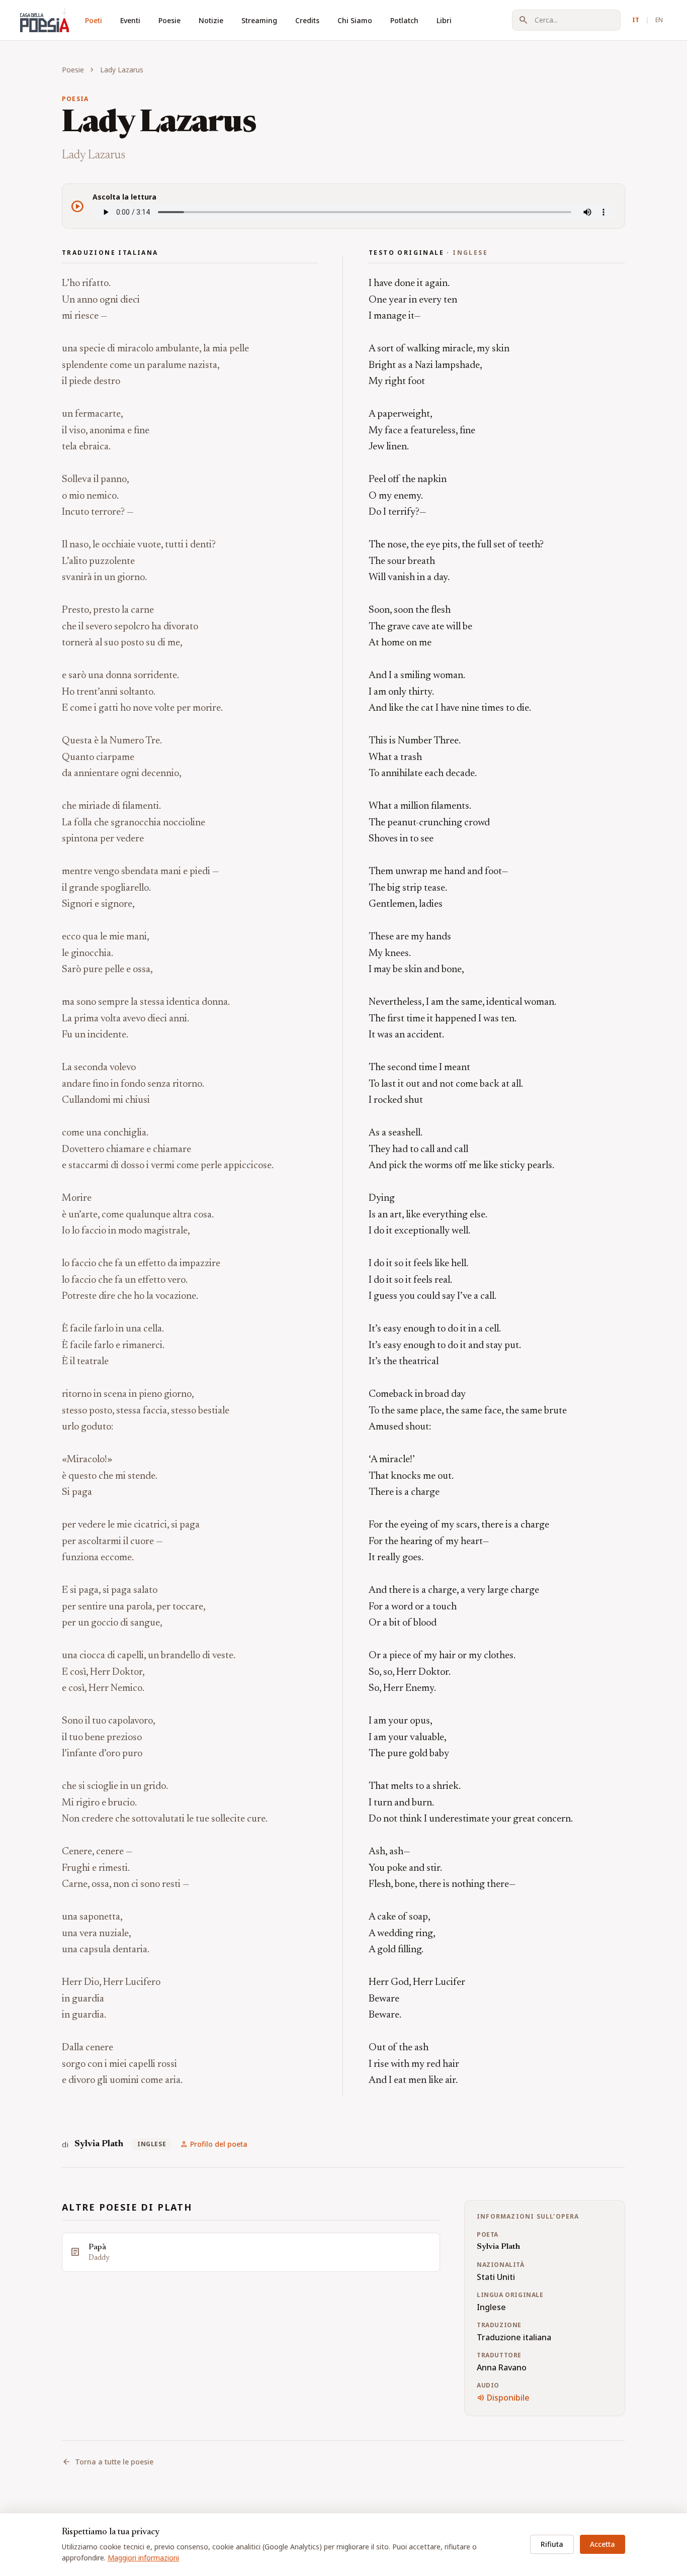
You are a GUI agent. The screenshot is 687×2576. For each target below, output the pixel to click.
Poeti (94, 20)
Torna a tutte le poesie (108, 2462)
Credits (307, 20)
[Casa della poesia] (45, 20)
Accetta (603, 2544)
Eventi (130, 20)
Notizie (211, 20)
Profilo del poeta (214, 2144)
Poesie (169, 20)
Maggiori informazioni (143, 2558)
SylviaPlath (99, 2144)
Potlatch (404, 20)
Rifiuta (552, 2544)
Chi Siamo (355, 20)
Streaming (259, 20)
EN (659, 20)
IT (636, 20)
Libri (444, 20)
